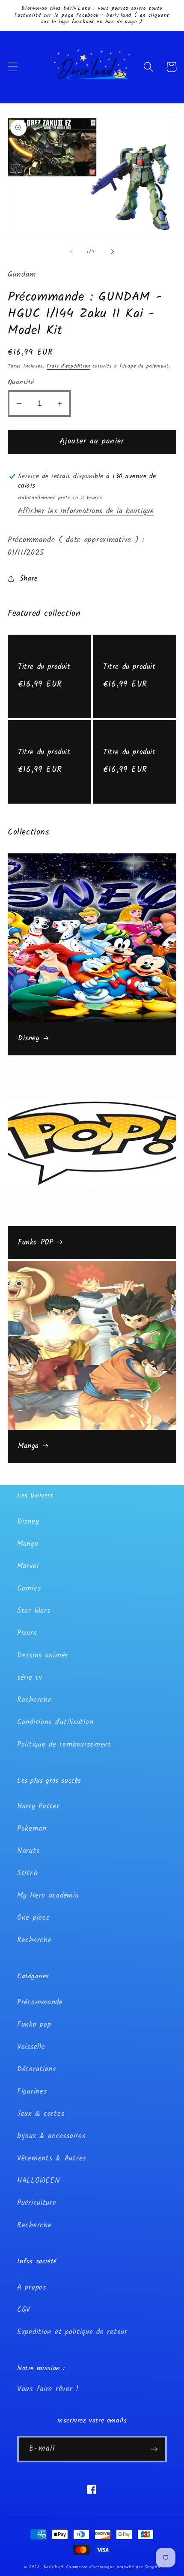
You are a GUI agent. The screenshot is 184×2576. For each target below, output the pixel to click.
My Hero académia (48, 1896)
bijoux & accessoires (51, 2136)
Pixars (27, 1633)
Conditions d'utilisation (55, 1722)
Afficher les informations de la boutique (86, 511)
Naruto (28, 1851)
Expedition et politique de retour (72, 2332)
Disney (29, 1039)
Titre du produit (44, 667)
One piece (33, 1918)
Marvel (28, 1566)
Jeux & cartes (41, 2114)
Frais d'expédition (68, 366)
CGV (24, 2310)
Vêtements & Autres (52, 2159)
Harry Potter (39, 1806)
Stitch (27, 1873)
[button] (13, 67)
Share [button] (29, 579)
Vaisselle (31, 2047)
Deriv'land (53, 2567)
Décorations (37, 2069)
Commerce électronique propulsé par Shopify (113, 2567)
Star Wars (34, 1611)
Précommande (40, 2002)
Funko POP (36, 1243)
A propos (32, 2288)
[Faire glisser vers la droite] (113, 251)
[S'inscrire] (154, 2449)
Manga (28, 1446)
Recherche (34, 1700)
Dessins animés (43, 1656)
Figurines (32, 2092)
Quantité (21, 383)
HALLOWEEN (39, 2181)
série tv (30, 1678)
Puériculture (37, 2203)
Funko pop (34, 2025)
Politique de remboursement (64, 1745)
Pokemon (32, 1829)
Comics (29, 1589)
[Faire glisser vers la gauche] (71, 251)
